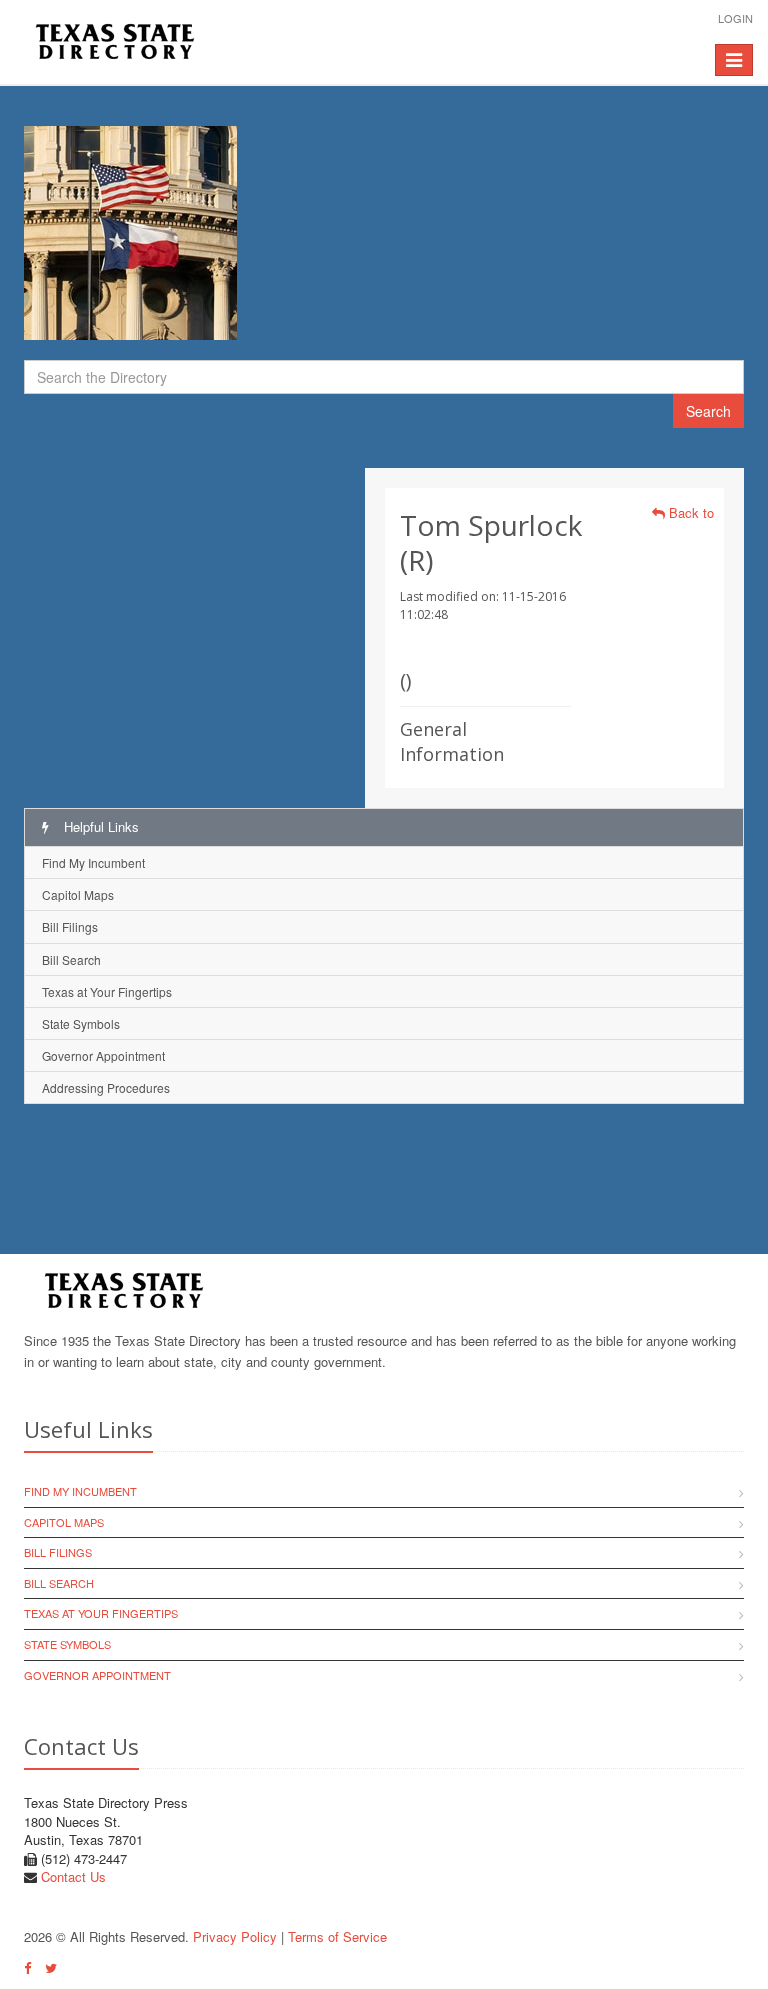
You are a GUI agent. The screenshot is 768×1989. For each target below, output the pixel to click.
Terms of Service (337, 1936)
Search (708, 411)
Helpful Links (99, 826)
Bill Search (71, 959)
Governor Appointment (103, 1055)
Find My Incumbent (93, 862)
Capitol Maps (78, 894)
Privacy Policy (235, 1936)
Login (735, 18)
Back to (689, 512)
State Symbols (81, 1023)
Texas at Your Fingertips (107, 991)
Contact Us (73, 1876)
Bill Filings (70, 926)
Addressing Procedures (106, 1087)
